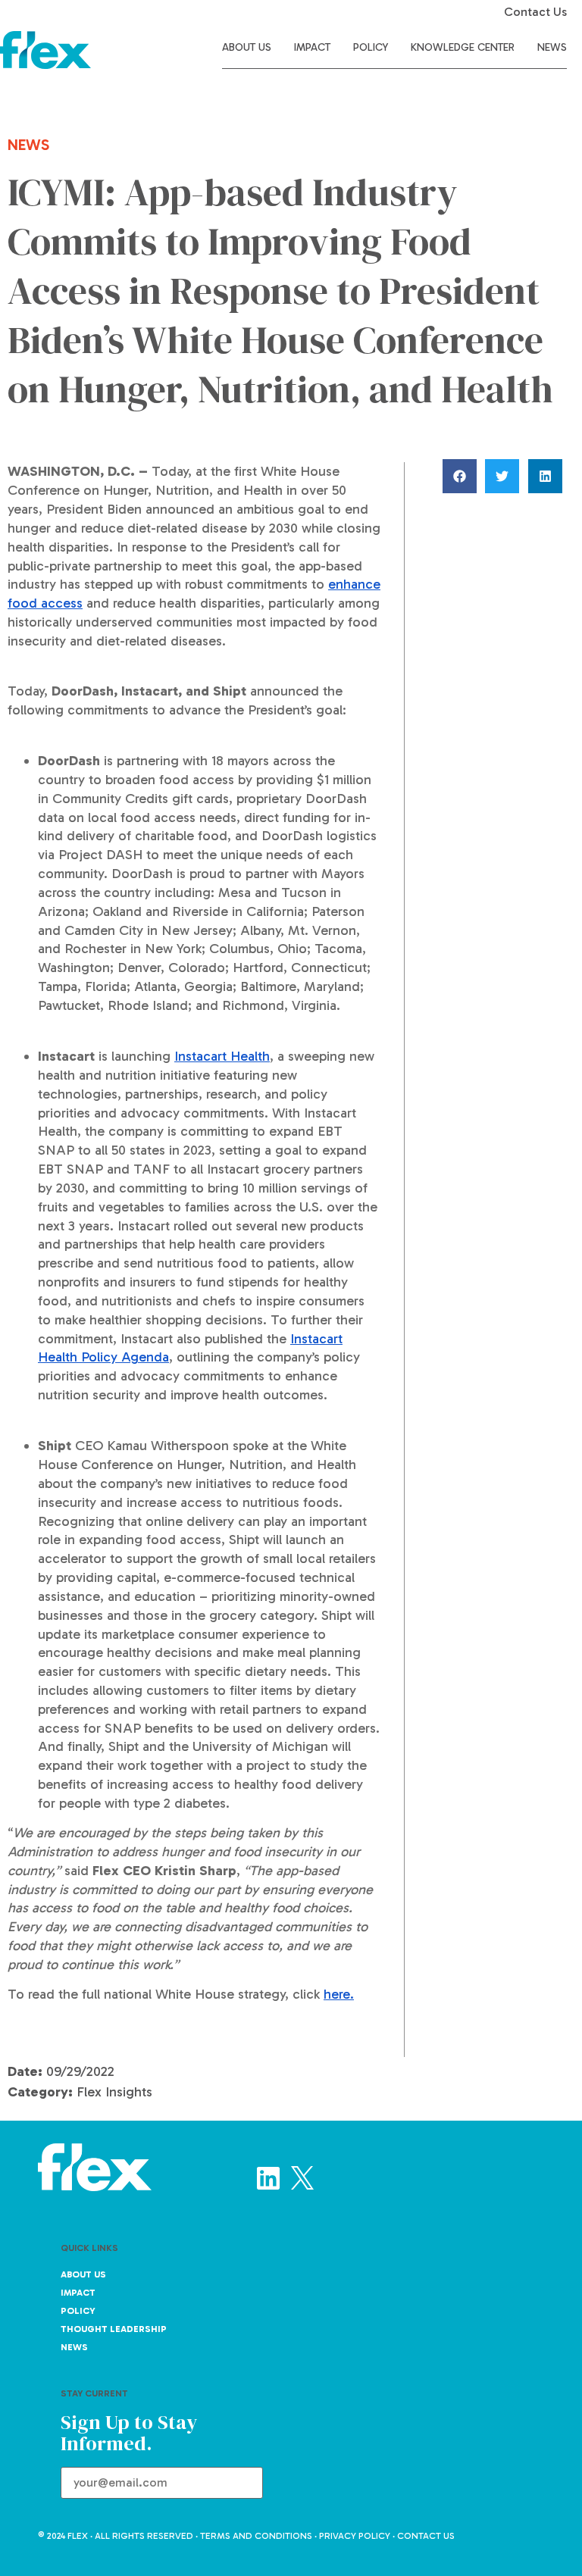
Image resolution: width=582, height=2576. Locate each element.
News (552, 47)
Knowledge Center (463, 47)
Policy (371, 47)
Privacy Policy (355, 2536)
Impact (312, 47)
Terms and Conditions (256, 2536)
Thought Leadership (114, 2329)
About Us (247, 47)
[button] (462, 476)
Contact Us (535, 12)
